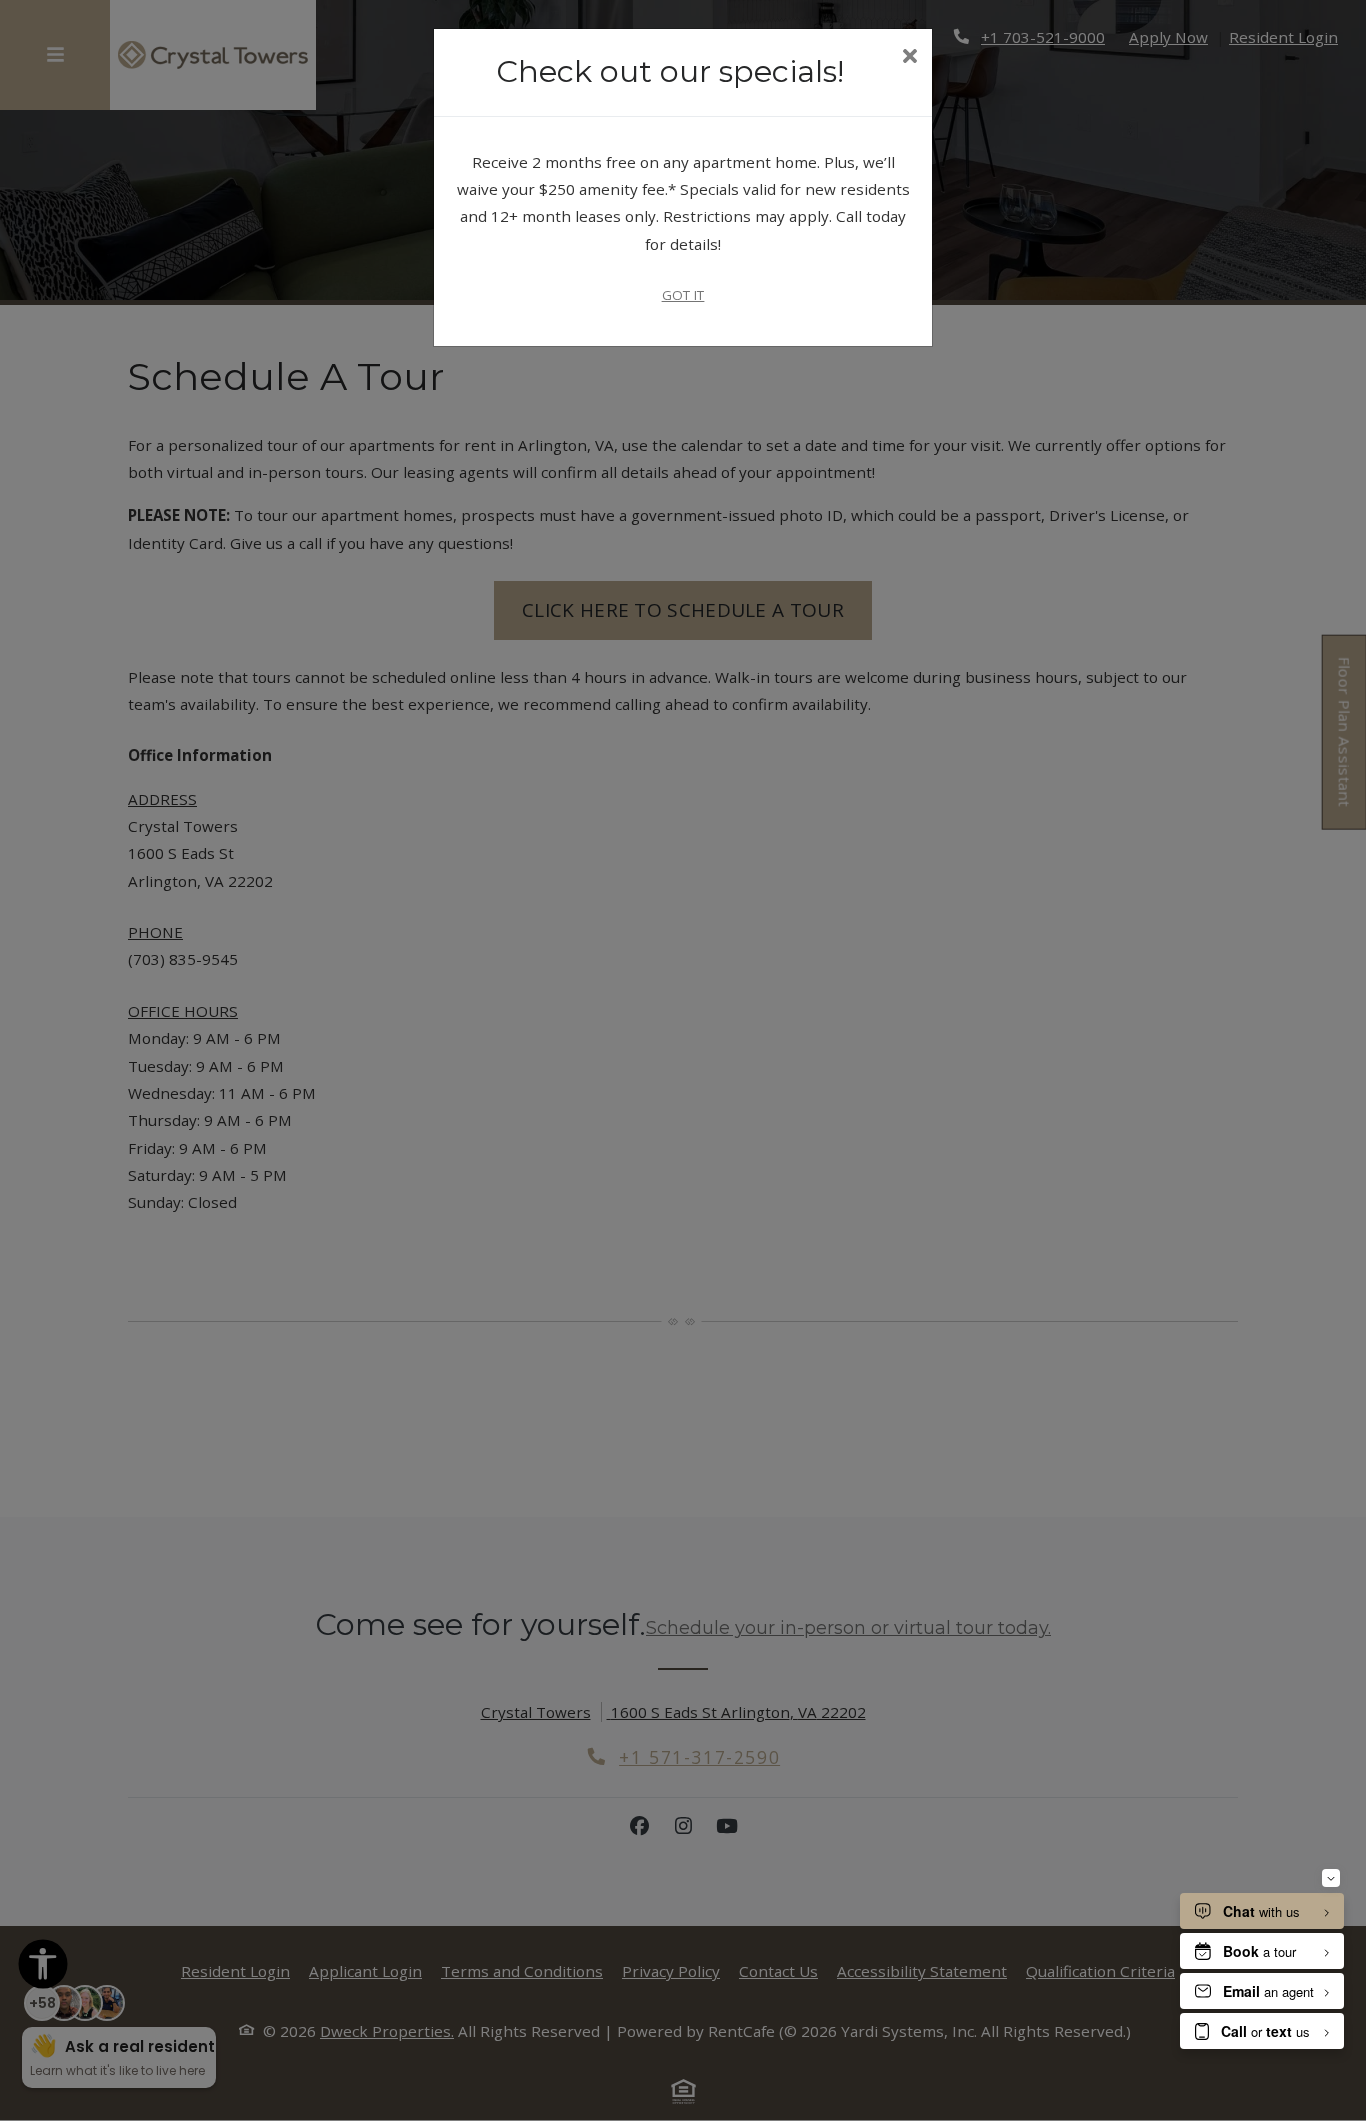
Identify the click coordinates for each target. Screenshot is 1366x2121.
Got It (683, 295)
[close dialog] (909, 58)
